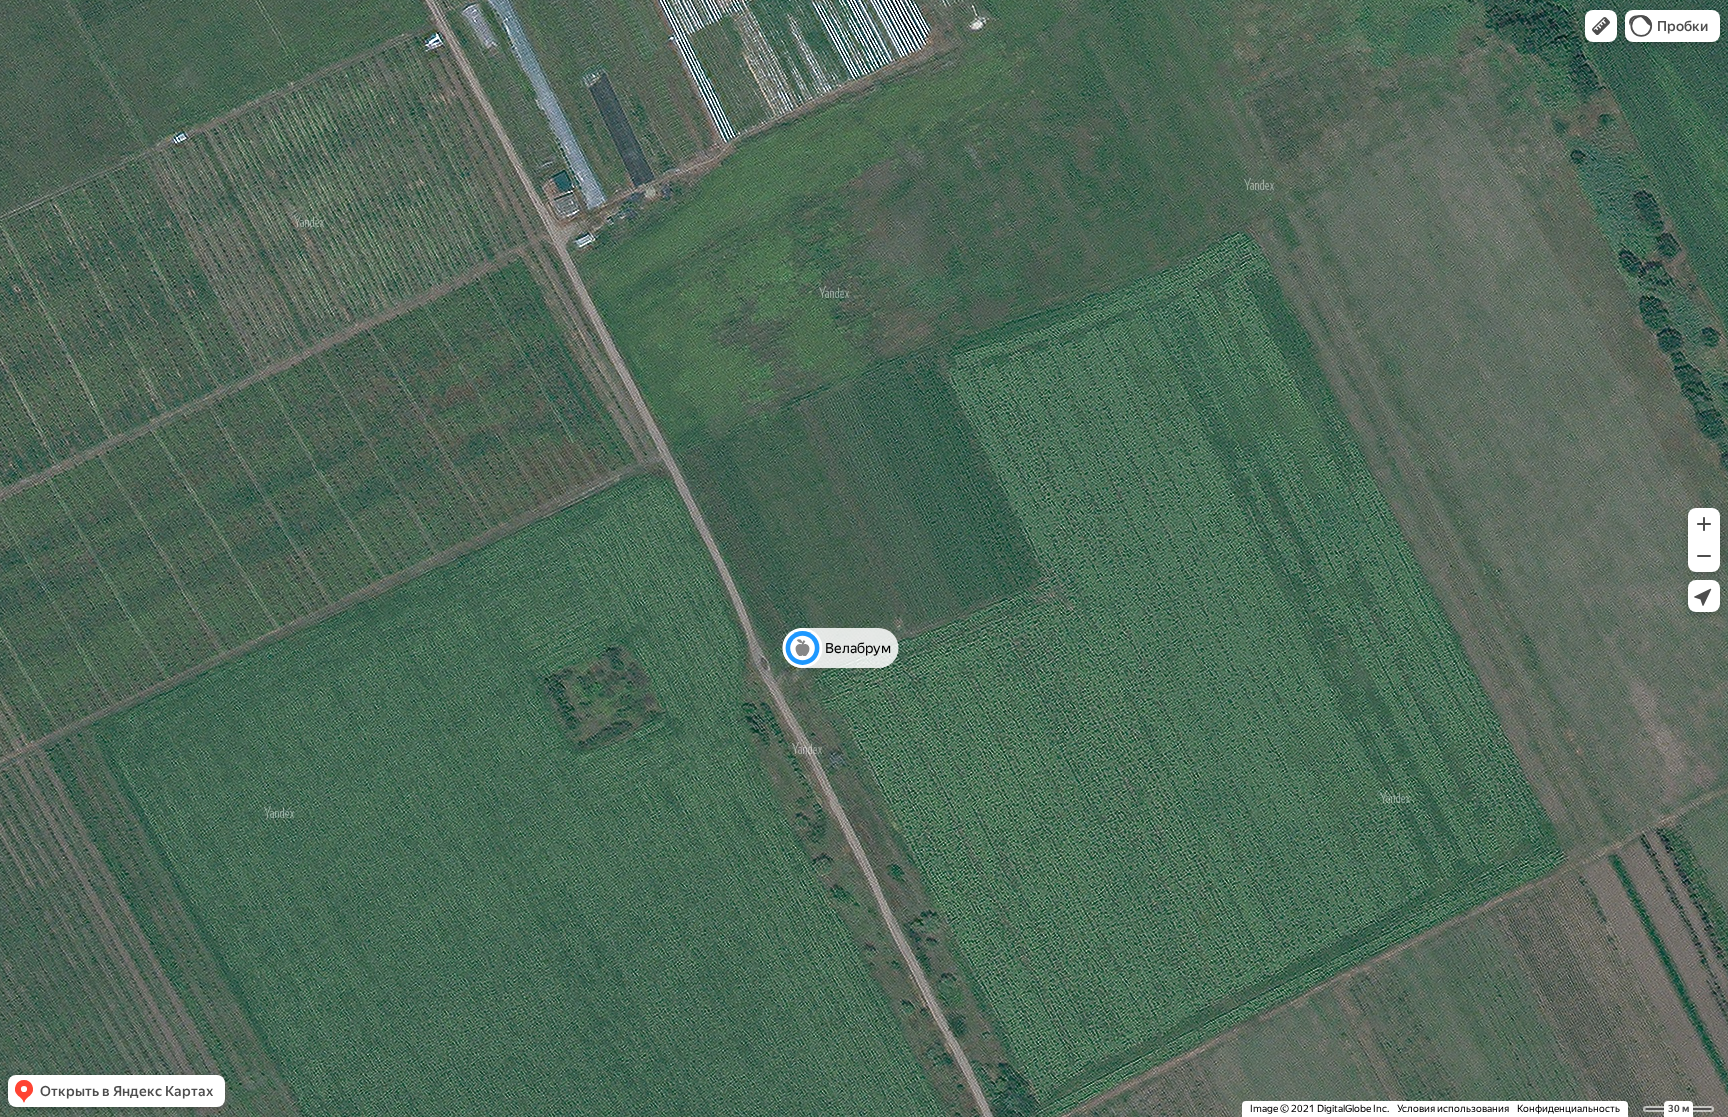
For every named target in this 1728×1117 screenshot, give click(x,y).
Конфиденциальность (1568, 1108)
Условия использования (1453, 1108)
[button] (1601, 26)
